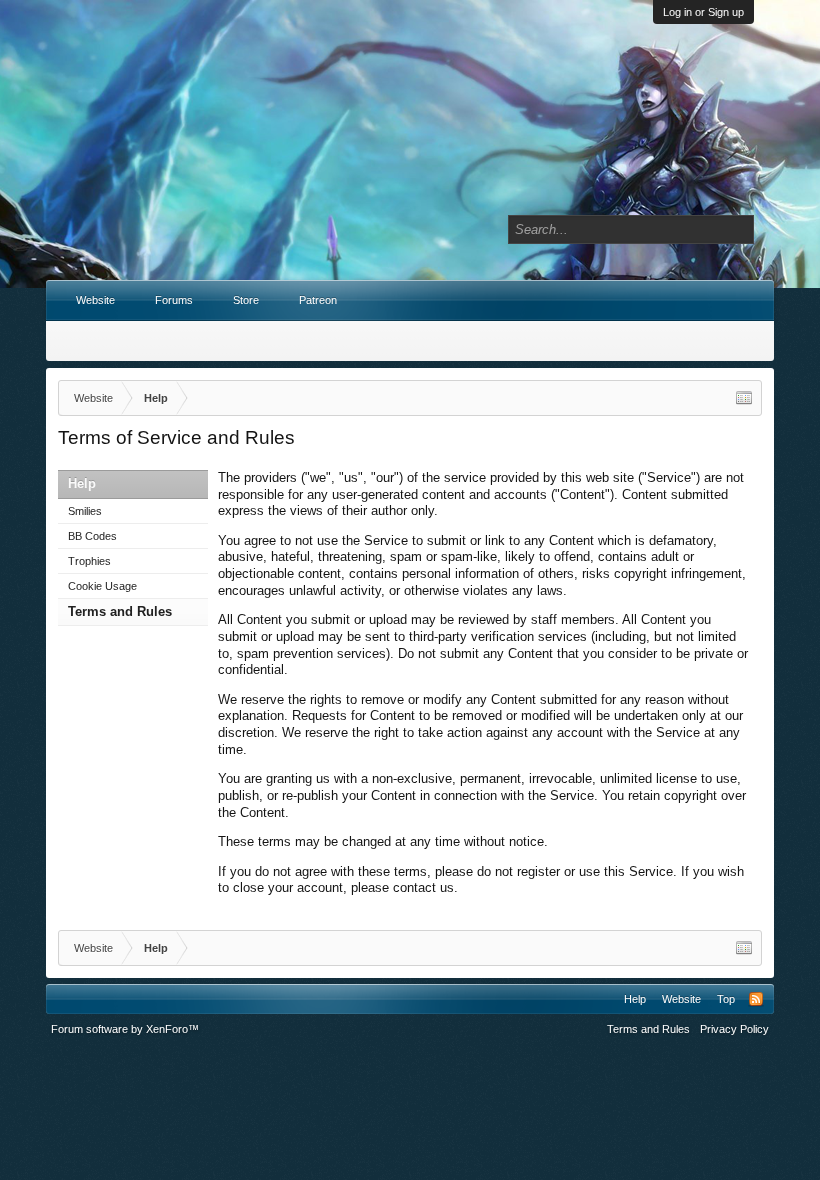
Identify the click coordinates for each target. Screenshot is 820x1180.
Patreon (318, 300)
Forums (174, 300)
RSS (756, 999)
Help (635, 999)
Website (95, 300)
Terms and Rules (120, 611)
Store (246, 300)
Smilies (85, 511)
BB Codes (92, 536)
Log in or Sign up (703, 12)
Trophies (89, 561)
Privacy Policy (734, 1029)
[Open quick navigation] (744, 398)
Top (726, 999)
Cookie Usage (102, 586)
